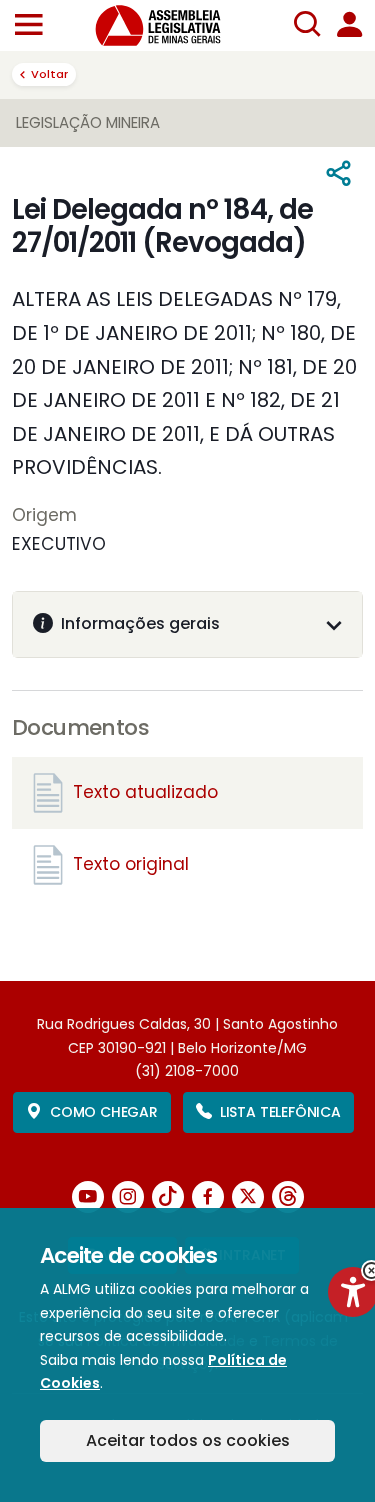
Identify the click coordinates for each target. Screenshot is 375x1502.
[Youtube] (88, 1197)
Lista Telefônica (280, 1112)
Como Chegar (104, 1112)
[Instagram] (128, 1197)
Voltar (49, 74)
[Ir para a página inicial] (170, 25)
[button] (28, 25)
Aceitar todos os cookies (188, 1440)
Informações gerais (140, 623)
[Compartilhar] (339, 174)
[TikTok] (168, 1197)
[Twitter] (248, 1197)
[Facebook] (208, 1197)
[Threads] (288, 1197)
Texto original (131, 864)
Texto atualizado (145, 792)
